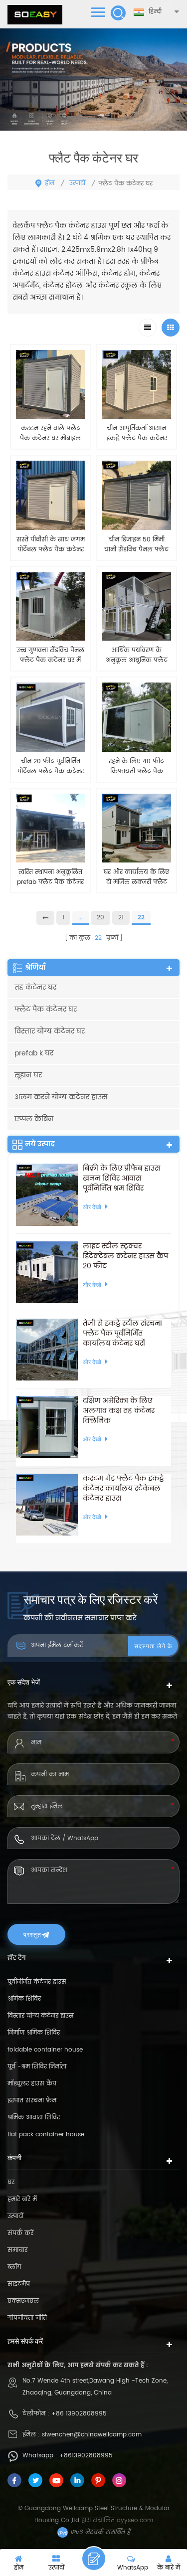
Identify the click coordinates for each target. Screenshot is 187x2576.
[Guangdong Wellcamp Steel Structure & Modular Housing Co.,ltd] (35, 15)
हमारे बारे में (22, 2199)
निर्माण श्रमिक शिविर (34, 2033)
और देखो (50, 903)
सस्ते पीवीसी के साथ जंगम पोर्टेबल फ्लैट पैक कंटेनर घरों (51, 545)
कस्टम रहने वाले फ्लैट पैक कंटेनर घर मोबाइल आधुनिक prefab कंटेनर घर (50, 434)
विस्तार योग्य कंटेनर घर (50, 1031)
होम (50, 183)
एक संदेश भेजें (94, 2559)
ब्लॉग (14, 2267)
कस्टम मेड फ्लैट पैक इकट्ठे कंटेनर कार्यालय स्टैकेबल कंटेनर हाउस (123, 1489)
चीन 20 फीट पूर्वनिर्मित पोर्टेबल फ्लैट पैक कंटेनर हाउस (51, 767)
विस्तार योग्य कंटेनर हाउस (41, 2016)
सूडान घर (28, 1075)
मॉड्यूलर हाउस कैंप (32, 2084)
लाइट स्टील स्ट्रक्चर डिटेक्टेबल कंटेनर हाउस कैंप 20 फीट (125, 1256)
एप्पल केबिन (34, 1119)
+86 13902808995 (79, 2414)
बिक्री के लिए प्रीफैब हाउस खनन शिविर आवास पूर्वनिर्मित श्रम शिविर (121, 1179)
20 (100, 918)
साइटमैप (19, 2284)
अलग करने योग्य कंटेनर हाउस (61, 1097)
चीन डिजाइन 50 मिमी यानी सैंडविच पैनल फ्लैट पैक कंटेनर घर (136, 545)
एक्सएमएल (23, 2301)
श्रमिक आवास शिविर (34, 2118)
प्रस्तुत (32, 1934)
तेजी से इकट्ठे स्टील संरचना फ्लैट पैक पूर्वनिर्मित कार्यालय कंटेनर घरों (122, 1334)
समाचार (17, 2250)
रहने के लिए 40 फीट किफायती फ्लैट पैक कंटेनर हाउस (136, 767)
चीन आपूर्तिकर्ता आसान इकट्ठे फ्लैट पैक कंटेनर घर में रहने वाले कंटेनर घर (137, 434)
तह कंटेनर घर (35, 987)
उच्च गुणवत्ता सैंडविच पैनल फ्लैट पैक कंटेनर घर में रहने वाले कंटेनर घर (50, 656)
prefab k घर (34, 1053)
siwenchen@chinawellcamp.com (92, 2435)
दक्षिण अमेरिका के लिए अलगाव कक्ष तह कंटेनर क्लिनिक (119, 1411)
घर (11, 2182)
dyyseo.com (135, 2520)
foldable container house (45, 2050)
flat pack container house (46, 2135)
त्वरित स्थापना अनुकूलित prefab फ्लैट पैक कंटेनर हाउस (50, 877)
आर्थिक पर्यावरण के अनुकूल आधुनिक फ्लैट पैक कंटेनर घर (137, 656)
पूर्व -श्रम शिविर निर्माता (37, 2067)
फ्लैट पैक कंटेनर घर (46, 1009)
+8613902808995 (86, 2456)
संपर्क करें (20, 2233)
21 (121, 918)
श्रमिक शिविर (24, 1999)
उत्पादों (77, 183)
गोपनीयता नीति (27, 2318)
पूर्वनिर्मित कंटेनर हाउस (37, 1982)
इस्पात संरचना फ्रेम (32, 2101)
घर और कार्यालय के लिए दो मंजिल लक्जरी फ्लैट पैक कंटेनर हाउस (136, 877)
